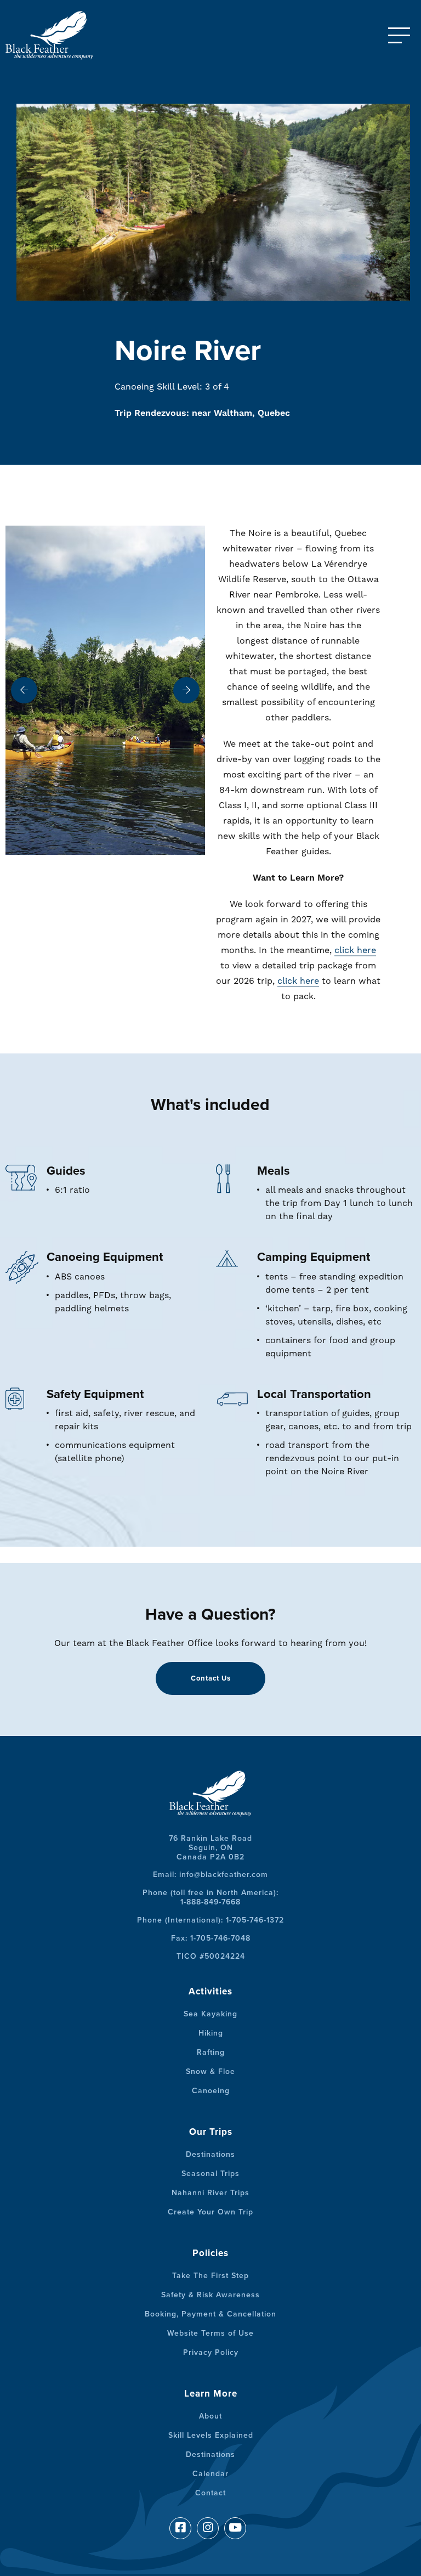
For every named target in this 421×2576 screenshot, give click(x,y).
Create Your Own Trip (210, 2212)
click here (355, 950)
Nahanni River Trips (210, 2193)
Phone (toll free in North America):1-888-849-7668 (210, 1897)
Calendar (210, 2474)
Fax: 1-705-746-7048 (211, 1938)
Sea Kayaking (210, 2014)
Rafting (211, 2052)
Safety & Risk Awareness (210, 2295)
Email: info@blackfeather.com (210, 1875)
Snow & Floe (210, 2071)
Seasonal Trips (210, 2174)
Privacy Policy (211, 2352)
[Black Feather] (60, 35)
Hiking (211, 2033)
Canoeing (211, 2091)
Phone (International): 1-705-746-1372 (210, 1920)
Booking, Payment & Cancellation (210, 2314)
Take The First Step (210, 2276)
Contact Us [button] (211, 1678)
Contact (210, 2493)
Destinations (210, 2154)
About (210, 2416)
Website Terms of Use (210, 2333)
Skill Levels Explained (211, 2435)
